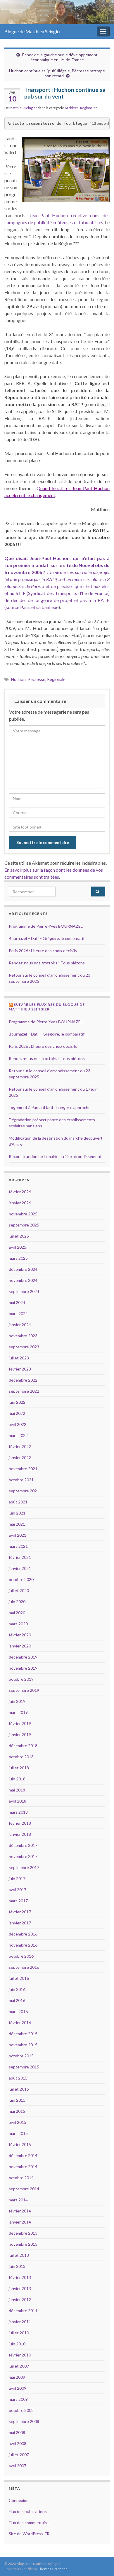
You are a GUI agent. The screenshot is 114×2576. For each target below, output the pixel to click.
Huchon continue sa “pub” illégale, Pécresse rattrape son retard (57, 73)
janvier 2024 (20, 1325)
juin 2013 (17, 2266)
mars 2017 (18, 1901)
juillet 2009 (19, 2366)
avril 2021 (18, 1535)
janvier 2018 (20, 1834)
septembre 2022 (24, 1391)
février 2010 (20, 2355)
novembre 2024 (23, 1280)
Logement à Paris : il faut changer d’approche (50, 1107)
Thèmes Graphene (53, 2569)
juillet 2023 (19, 1358)
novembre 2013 (23, 2244)
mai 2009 (17, 2377)
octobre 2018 (21, 1757)
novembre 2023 (23, 1336)
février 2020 (20, 1635)
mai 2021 (17, 1524)
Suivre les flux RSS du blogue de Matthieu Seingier (47, 1007)
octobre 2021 (21, 1480)
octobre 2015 (21, 2056)
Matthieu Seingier (23, 108)
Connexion (19, 2500)
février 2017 (20, 1912)
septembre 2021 (24, 1491)
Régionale (56, 679)
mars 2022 (18, 1435)
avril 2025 (18, 1247)
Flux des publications (28, 2511)
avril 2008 (18, 2443)
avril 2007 (18, 2466)
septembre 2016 (24, 1967)
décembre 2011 (23, 2311)
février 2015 (20, 2144)
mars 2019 (18, 1712)
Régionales (89, 108)
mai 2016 (17, 2000)
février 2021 (20, 1557)
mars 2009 (18, 2399)
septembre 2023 (24, 1347)
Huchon (18, 679)
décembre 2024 (23, 1269)
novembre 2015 (23, 2045)
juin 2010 (17, 2344)
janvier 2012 (20, 2299)
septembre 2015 (24, 2067)
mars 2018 (18, 1812)
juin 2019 (17, 1701)
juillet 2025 (19, 1236)
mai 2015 (17, 2111)
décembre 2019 (23, 1657)
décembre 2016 (23, 1934)
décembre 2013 (23, 2233)
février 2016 (20, 2023)
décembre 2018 (23, 1746)
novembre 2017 (23, 1856)
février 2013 (20, 2277)
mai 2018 (17, 1790)
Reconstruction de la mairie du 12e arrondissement (55, 1156)
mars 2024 (18, 1314)
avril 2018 (18, 1801)
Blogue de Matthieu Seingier (33, 31)
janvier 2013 (20, 2288)
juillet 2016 (19, 1978)
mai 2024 (17, 1302)
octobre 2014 (21, 2178)
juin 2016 (17, 1989)
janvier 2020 (20, 1646)
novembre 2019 (23, 1668)
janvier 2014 (20, 2222)
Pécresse (36, 679)
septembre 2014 (24, 2189)
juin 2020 (17, 1602)
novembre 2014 (23, 2167)
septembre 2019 (24, 1690)
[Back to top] (101, 2563)
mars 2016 (18, 2011)
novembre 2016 (23, 1945)
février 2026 (20, 1192)
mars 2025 (18, 1258)
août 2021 (18, 1502)
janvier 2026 (20, 1203)
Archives (72, 108)
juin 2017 (17, 1879)
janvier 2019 (20, 1734)
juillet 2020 (19, 1590)
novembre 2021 (23, 1469)
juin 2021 (17, 1513)
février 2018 (20, 1823)
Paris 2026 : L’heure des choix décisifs (43, 951)
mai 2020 (17, 1613)
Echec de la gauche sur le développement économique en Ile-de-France (60, 57)
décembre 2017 (23, 1845)
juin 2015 (17, 2100)
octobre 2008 (21, 2410)
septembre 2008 (24, 2421)
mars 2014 (18, 2200)
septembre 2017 (24, 1867)
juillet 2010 (19, 2333)
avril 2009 (18, 2388)
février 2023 (20, 1369)
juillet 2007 (19, 2455)
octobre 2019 (21, 1679)
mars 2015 (18, 2133)
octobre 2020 (21, 1579)
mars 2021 (18, 1546)
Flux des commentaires (30, 2523)
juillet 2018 (19, 1768)
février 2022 (20, 1446)
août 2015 (18, 2078)
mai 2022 (17, 1413)
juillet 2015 (19, 2089)
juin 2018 (17, 1779)
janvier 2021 (20, 1568)
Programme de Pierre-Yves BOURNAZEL (46, 926)
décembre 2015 (23, 2034)
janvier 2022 (20, 1458)
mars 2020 (18, 1624)
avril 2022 (18, 1424)
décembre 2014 (23, 2155)
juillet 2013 (19, 2255)
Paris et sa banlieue (39, 607)
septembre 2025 (24, 1225)
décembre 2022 (23, 1380)
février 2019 (20, 1723)
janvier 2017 (20, 1923)
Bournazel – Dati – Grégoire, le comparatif (47, 938)
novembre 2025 (23, 1214)
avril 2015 (18, 2122)
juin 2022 (17, 1402)
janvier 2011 (20, 2322)
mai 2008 (17, 2432)
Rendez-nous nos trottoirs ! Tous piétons (47, 963)
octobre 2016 (21, 1956)
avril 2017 (18, 1890)
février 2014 (20, 2211)
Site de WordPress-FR (29, 2534)
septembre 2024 (24, 1291)
